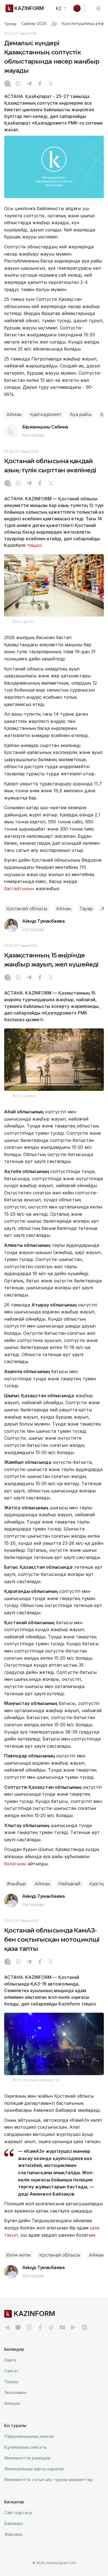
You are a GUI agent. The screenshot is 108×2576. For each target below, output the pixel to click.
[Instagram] (7, 84)
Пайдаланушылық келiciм (29, 2436)
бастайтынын (19, 889)
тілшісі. (35, 545)
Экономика (15, 2392)
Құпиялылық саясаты (25, 2447)
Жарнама (13, 2534)
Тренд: (11, 24)
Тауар (86, 909)
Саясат (11, 2371)
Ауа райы (81, 414)
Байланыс (14, 2523)
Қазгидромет (46, 414)
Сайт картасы (18, 2513)
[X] (51, 84)
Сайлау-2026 (34, 24)
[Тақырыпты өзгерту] (81, 8)
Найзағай (70, 1884)
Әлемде (12, 2403)
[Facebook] (40, 84)
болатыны (15, 1864)
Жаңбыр (16, 1884)
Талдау (11, 2382)
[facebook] (40, 2327)
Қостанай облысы (27, 909)
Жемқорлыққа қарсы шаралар (34, 2469)
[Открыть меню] (98, 8)
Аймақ (14, 414)
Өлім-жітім (19, 2255)
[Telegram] (29, 84)
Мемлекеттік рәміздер (27, 2458)
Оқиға (10, 2360)
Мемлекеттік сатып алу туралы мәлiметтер (48, 2480)
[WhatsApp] (18, 84)
